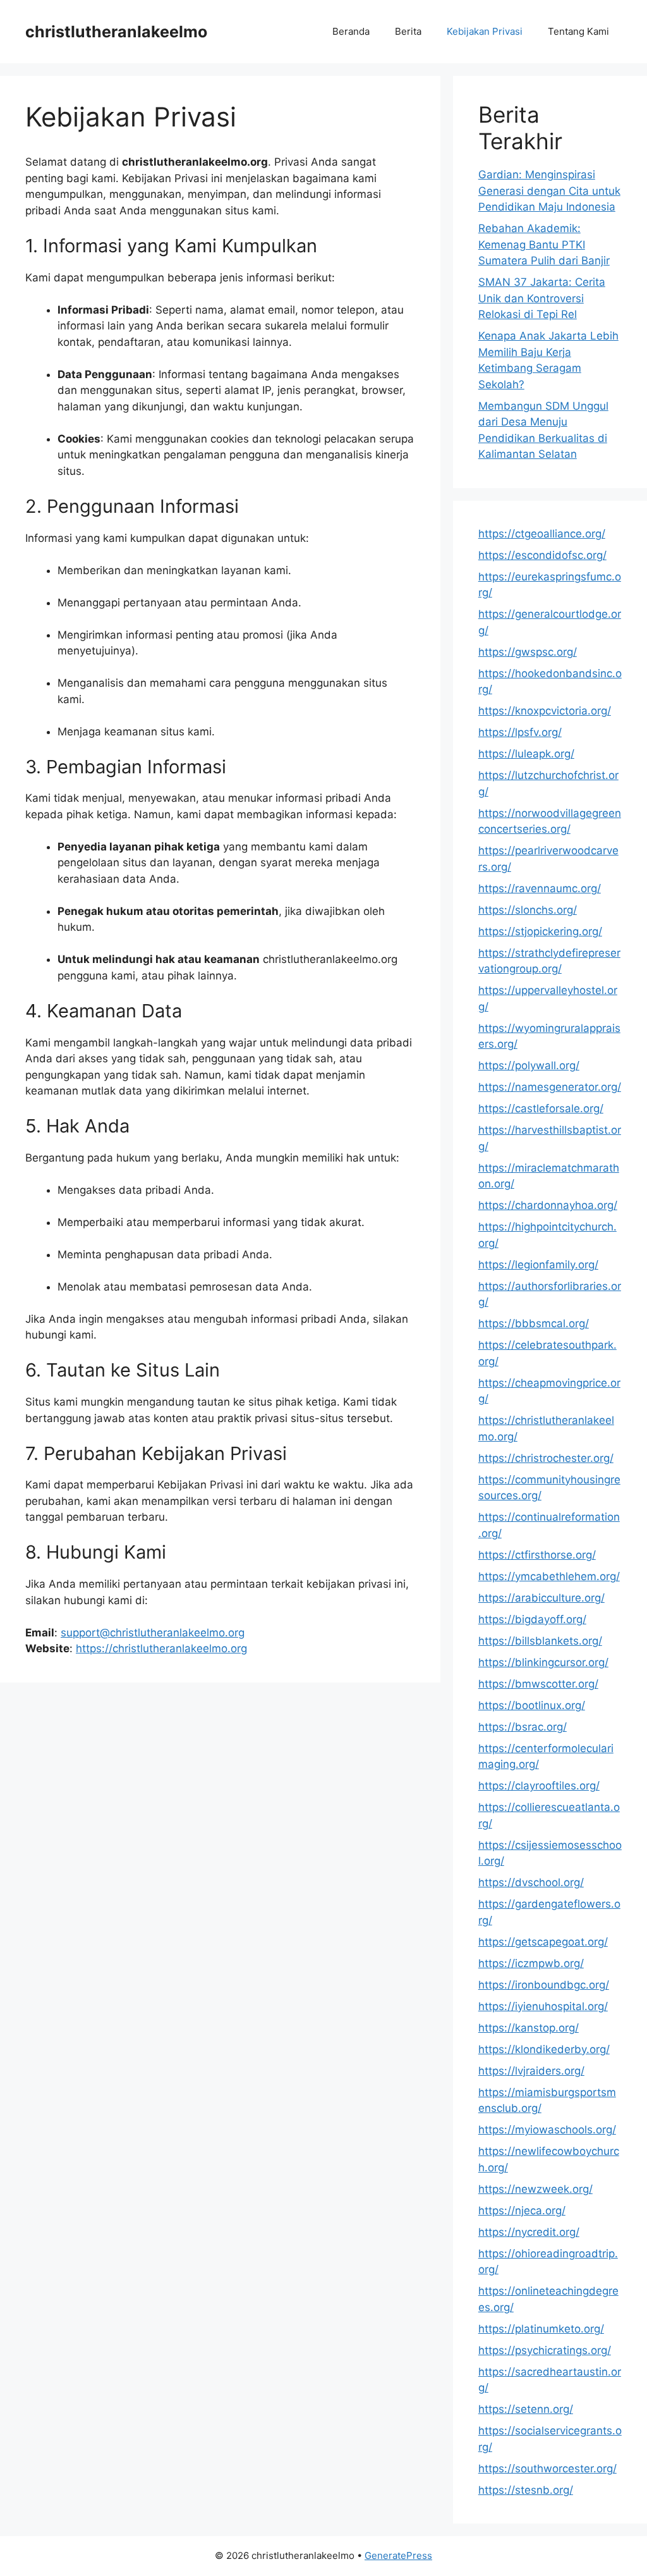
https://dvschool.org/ (531, 1882)
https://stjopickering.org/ (540, 931)
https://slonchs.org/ (528, 910)
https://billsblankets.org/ (540, 1641)
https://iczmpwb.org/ (531, 1963)
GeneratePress (398, 2555)
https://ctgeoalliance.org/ (542, 534)
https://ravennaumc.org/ (540, 888)
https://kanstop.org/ (529, 2028)
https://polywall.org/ (529, 1065)
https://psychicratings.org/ (545, 2350)
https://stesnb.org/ (526, 2490)
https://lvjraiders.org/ (531, 2071)
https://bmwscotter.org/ (538, 1684)
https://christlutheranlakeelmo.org (161, 1648)
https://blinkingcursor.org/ (543, 1662)
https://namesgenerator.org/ (550, 1087)
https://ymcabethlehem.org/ (549, 1576)
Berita (408, 31)
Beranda (351, 31)
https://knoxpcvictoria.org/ (545, 711)
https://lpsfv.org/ (520, 732)
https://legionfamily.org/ (538, 1265)
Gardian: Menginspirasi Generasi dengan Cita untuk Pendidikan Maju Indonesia (549, 191)
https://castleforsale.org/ (541, 1108)
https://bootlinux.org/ (532, 1705)
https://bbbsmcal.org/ (534, 1323)
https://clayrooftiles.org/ (539, 1786)
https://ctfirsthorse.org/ (537, 1555)
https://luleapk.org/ (526, 754)
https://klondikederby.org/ (544, 2049)
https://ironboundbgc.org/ (544, 1985)
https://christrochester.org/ (546, 1458)
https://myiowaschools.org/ (547, 2130)
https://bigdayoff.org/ (532, 1619)
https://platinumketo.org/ (541, 2329)
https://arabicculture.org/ (541, 1598)
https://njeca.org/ (522, 2211)
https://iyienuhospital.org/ (543, 2006)
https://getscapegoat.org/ (543, 1942)
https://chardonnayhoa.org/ (548, 1205)
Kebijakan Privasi (485, 31)
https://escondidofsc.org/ (542, 555)
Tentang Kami (578, 31)
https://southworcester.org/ (547, 2469)
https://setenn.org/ (526, 2409)
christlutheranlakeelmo (116, 32)
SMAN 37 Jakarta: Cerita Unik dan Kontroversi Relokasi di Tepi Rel (542, 298)
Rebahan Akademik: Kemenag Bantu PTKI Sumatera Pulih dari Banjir (544, 244)
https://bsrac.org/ (523, 1727)
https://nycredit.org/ (529, 2232)
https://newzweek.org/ (535, 2189)
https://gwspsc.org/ (528, 652)
